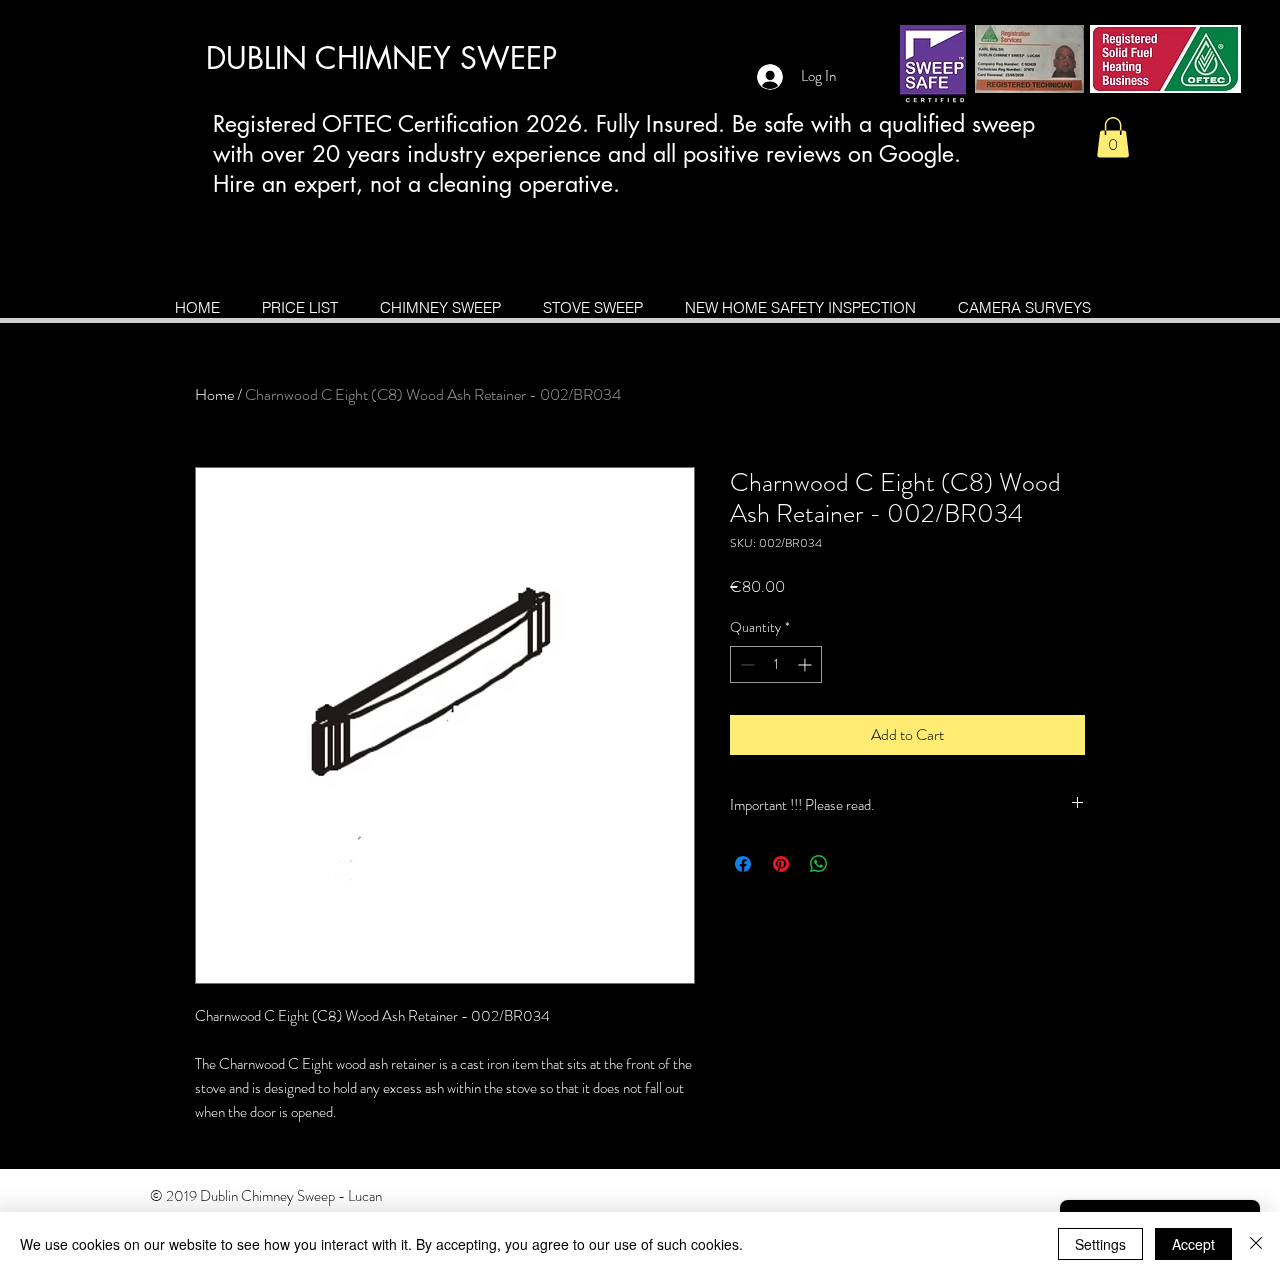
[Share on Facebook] (743, 864)
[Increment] (806, 664)
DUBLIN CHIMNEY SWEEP (381, 58)
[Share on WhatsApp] (819, 864)
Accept (1193, 1244)
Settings (1100, 1244)
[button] (1113, 137)
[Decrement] (745, 664)
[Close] (1256, 1244)
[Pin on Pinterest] (781, 864)
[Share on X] (857, 864)
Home (214, 394)
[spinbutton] (776, 664)
